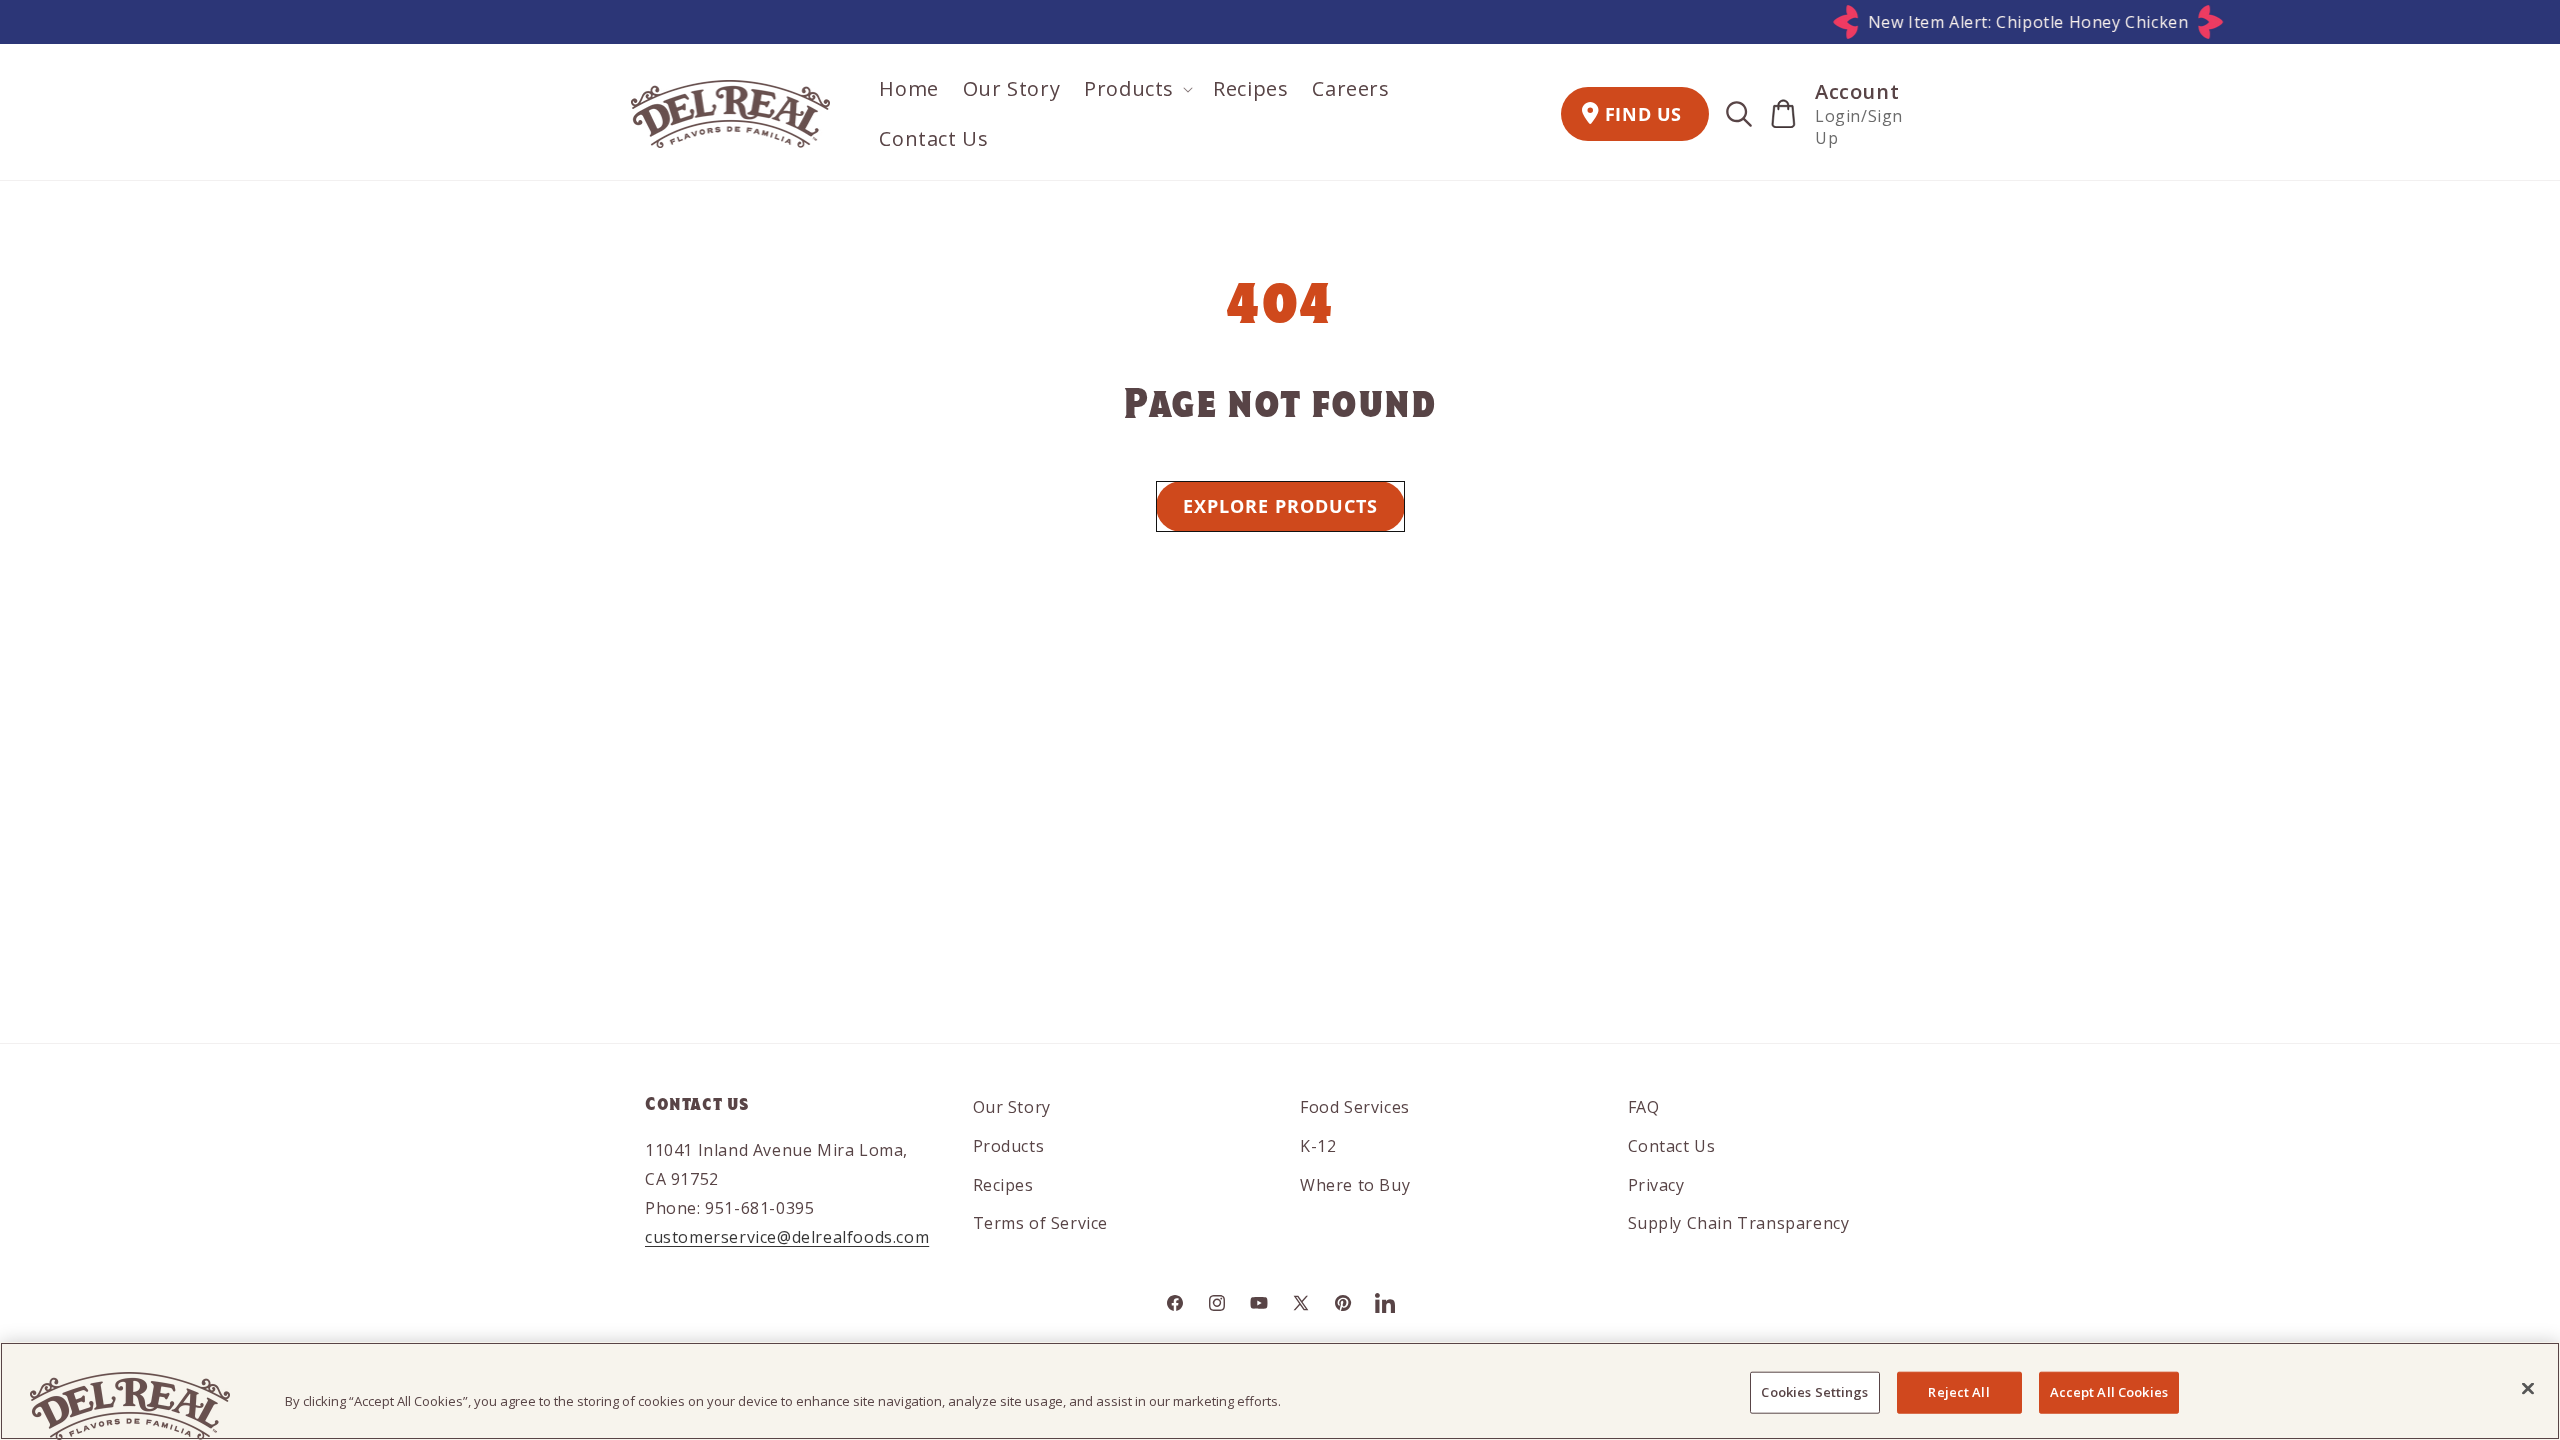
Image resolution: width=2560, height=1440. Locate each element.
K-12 (1318, 1146)
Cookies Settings (1814, 1392)
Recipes (1003, 1185)
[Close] (2528, 1389)
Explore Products (1280, 506)
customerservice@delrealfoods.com (787, 1237)
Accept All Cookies (2109, 1392)
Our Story (1012, 1107)
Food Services (1355, 1107)
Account (1857, 91)
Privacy (1656, 1185)
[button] (1136, 89)
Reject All (1958, 1392)
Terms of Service (1041, 1223)
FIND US (1643, 114)
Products (1009, 1146)
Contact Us (1672, 1146)
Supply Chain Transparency (1739, 1223)
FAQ (1644, 1107)
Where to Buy (1355, 1185)
